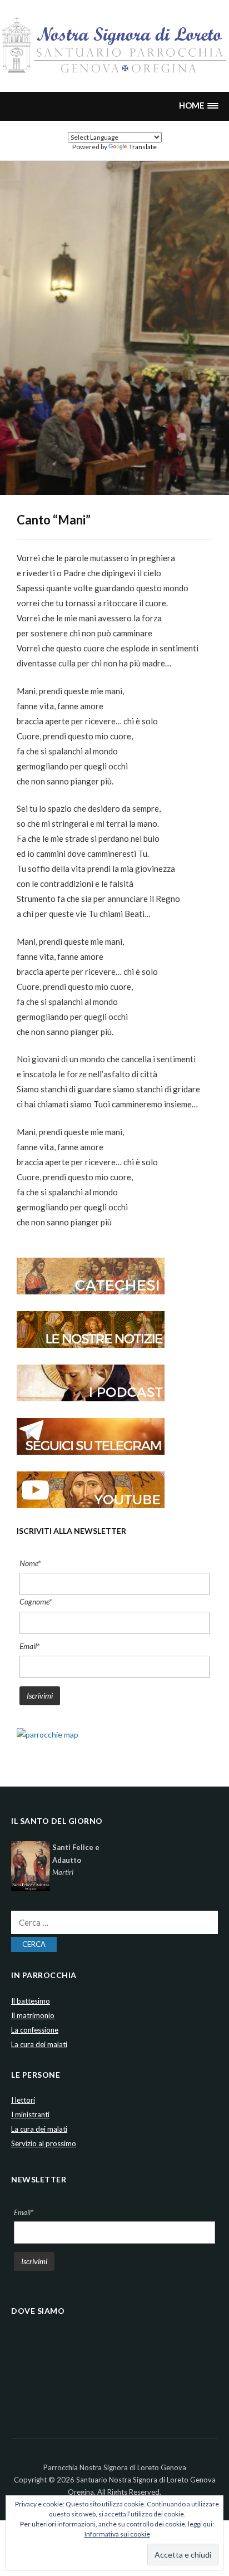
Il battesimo (31, 2001)
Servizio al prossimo (44, 2143)
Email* (29, 1646)
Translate (143, 147)
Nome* (30, 1563)
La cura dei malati (39, 2044)
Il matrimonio (33, 2015)
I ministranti (30, 2114)
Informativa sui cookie (117, 2534)
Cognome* (36, 1601)
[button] (198, 106)
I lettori (23, 2100)
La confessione (35, 2030)
